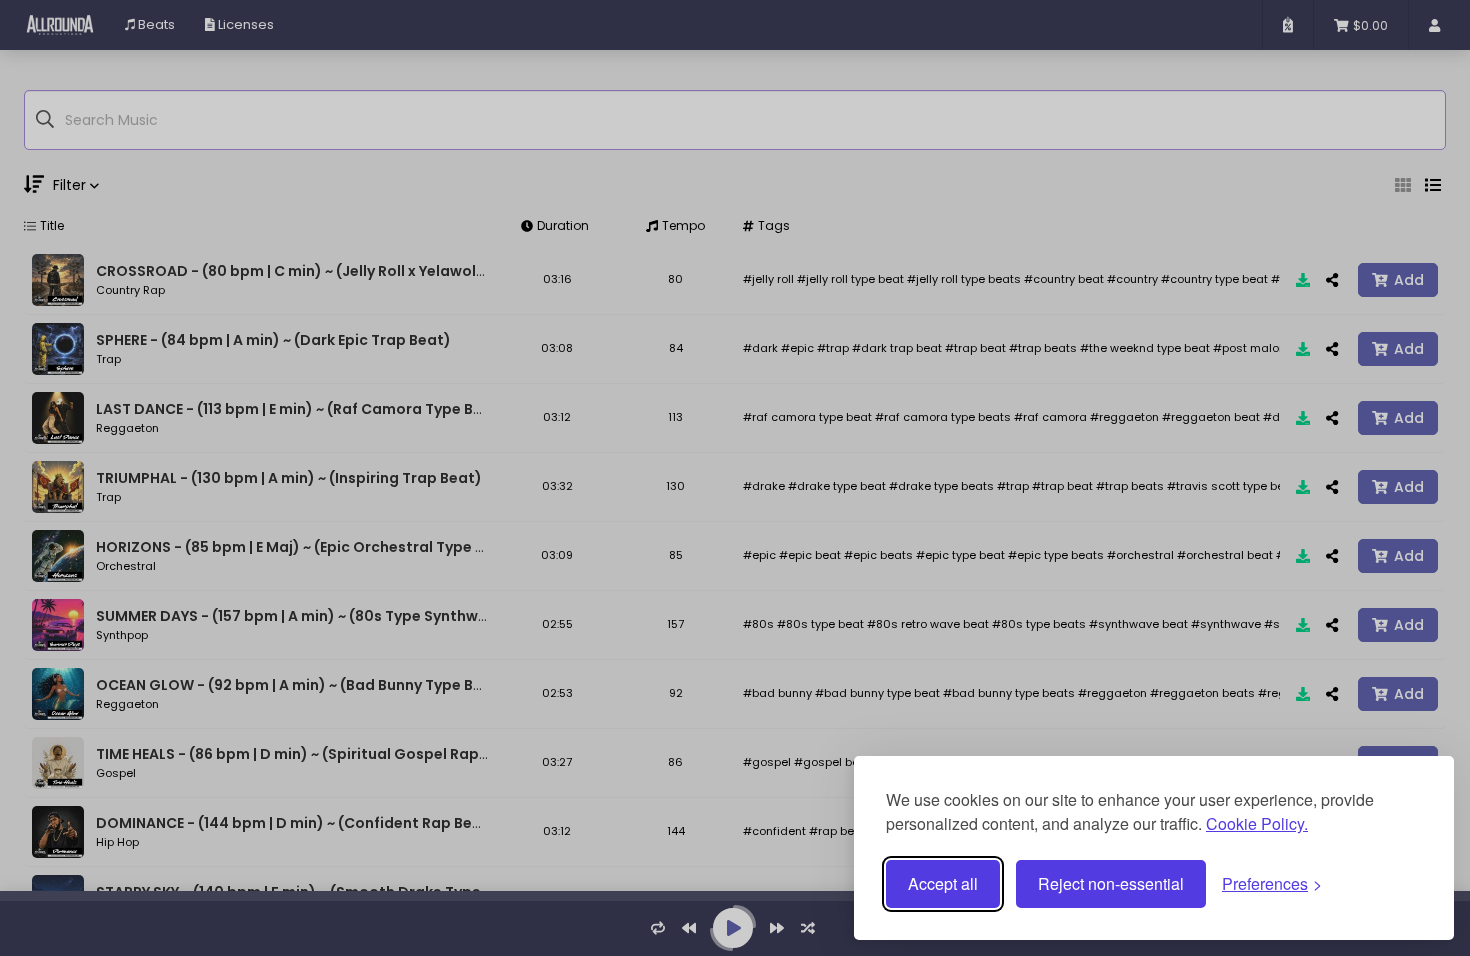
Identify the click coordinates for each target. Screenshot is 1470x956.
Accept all (943, 883)
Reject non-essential (1111, 883)
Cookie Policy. (1257, 823)
